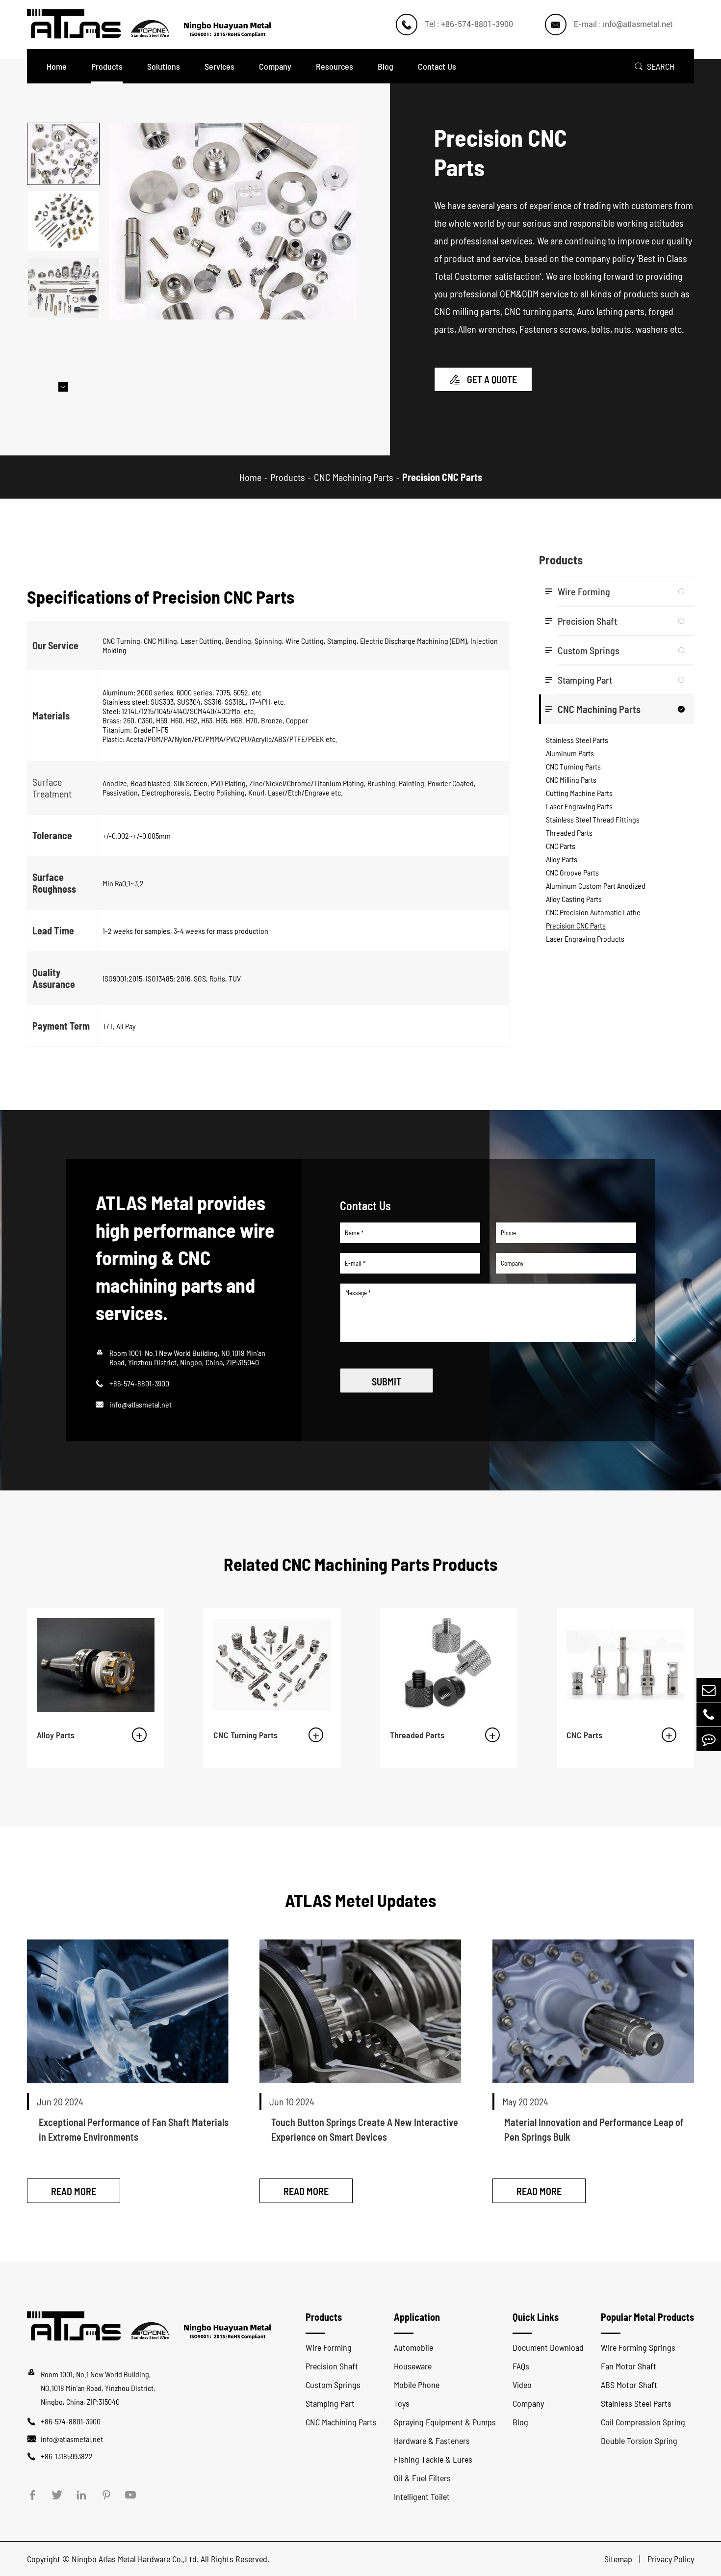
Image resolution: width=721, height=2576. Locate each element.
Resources (335, 66)
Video (522, 2385)
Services (219, 66)
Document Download (548, 2347)
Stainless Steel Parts (577, 740)
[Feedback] (709, 1739)
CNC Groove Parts (572, 872)
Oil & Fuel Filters (422, 2478)
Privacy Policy (671, 2559)
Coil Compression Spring (643, 2422)
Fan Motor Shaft (629, 2366)
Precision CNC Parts (442, 477)
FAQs (521, 2366)
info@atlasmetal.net (141, 1404)
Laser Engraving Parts (579, 806)
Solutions (164, 66)
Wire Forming (584, 591)
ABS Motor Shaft (629, 2385)
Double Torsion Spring (639, 2441)
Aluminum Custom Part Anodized (596, 886)
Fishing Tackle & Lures (433, 2459)
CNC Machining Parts (354, 477)
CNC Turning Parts (573, 766)
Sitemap (619, 2559)
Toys (402, 2403)
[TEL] (709, 1714)
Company (275, 66)
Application (417, 2317)
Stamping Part (585, 680)
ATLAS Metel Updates (360, 1900)
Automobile (413, 2347)
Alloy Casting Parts (574, 899)
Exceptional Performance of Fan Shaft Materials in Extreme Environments (134, 2129)
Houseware (413, 2366)
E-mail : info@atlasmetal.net (623, 24)
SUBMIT (386, 1381)
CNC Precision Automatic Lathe (593, 912)
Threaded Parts (569, 833)
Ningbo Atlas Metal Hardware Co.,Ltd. (135, 2559)
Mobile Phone (417, 2385)
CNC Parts (561, 846)
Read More (74, 2191)
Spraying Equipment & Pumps (445, 2422)
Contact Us (437, 66)
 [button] (63, 123)
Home (57, 66)
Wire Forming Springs (638, 2347)
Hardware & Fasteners (432, 2441)
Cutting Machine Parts (579, 793)
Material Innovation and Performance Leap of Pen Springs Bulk (594, 2129)
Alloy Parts (562, 859)
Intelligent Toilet (422, 2496)
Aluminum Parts (570, 753)
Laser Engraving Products (585, 939)
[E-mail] (709, 1690)
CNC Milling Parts (571, 780)
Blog (386, 66)
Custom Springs (589, 650)
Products (107, 66)
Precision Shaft (587, 621)
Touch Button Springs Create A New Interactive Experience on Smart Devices (365, 2129)
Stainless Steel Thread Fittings (593, 819)
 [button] (63, 387)
